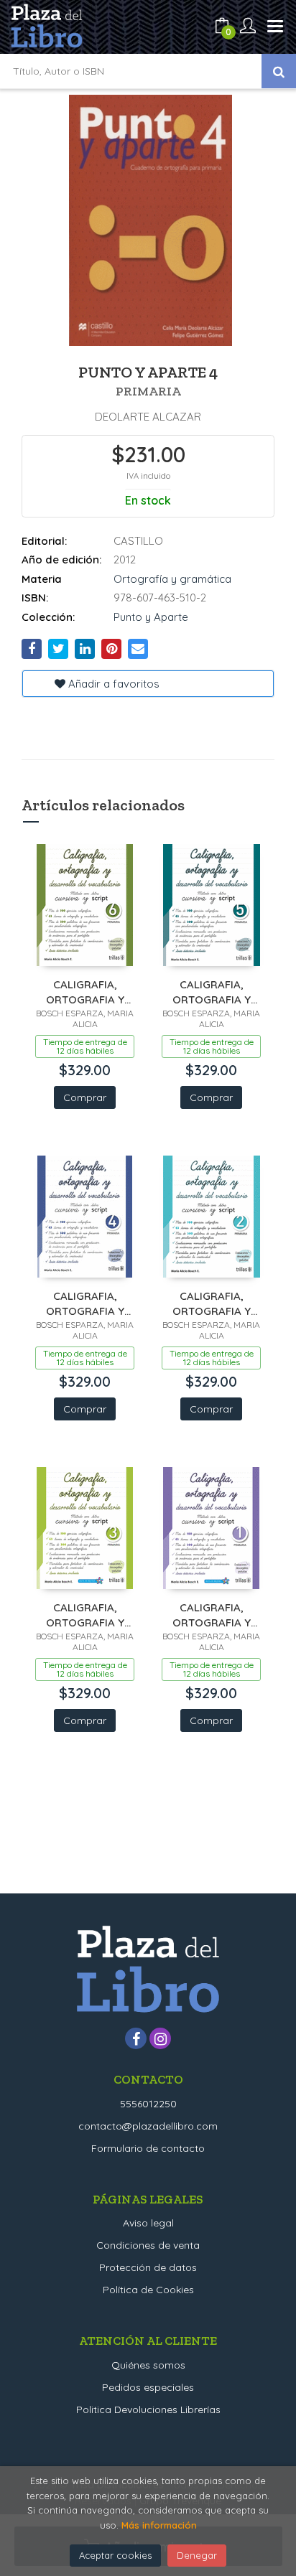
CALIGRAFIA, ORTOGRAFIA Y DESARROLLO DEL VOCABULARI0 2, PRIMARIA (212, 1303)
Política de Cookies (148, 2290)
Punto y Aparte (151, 617)
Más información (159, 2525)
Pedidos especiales (148, 2387)
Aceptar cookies (115, 2555)
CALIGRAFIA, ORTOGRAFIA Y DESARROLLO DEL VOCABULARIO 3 (85, 1615)
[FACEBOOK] (136, 2038)
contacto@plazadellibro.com (148, 2126)
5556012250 (148, 2104)
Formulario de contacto (148, 2148)
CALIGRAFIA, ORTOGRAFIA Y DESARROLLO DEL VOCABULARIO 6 (85, 992)
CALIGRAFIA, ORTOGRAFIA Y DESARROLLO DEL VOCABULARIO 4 (85, 1303)
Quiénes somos (148, 2365)
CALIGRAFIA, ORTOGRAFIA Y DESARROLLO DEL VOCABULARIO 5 (212, 992)
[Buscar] (279, 71)
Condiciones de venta (148, 2245)
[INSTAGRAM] (160, 2038)
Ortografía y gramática (172, 579)
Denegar (197, 2555)
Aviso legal (148, 2223)
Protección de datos (148, 2267)
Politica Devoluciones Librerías (148, 2409)
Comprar (85, 1097)
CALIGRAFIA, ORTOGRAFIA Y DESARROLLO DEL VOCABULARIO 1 (212, 1615)
